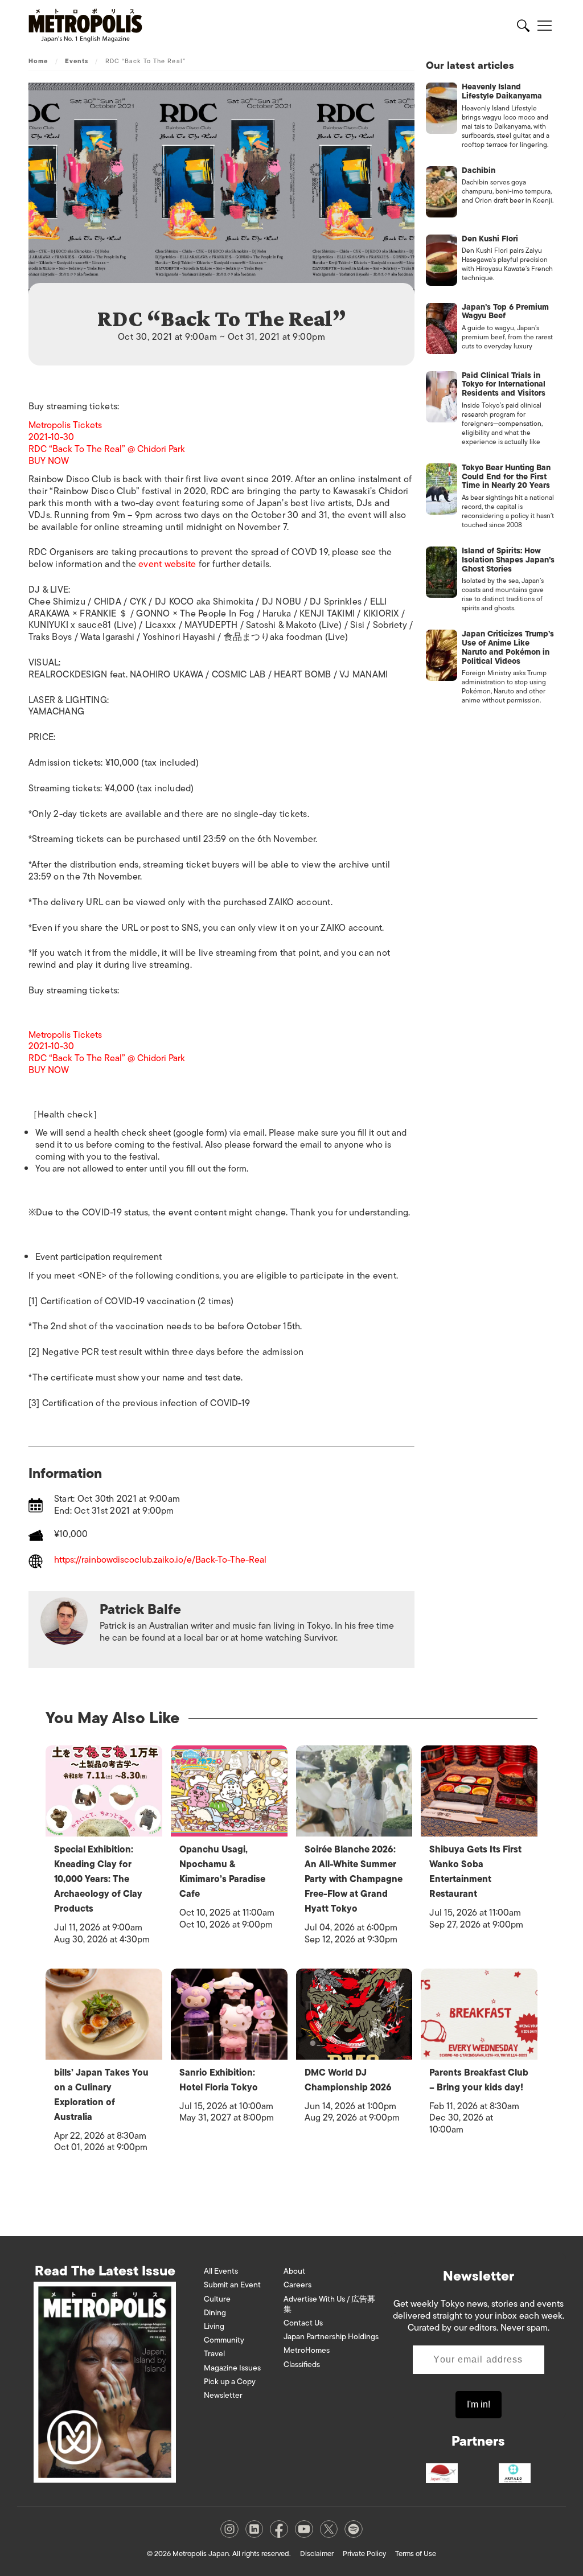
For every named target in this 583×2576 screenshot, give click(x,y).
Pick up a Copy (230, 2382)
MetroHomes (307, 2350)
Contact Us (303, 2323)
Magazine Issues (232, 2368)
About (294, 2271)
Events (77, 61)
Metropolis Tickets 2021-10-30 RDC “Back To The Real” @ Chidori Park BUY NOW (107, 443)
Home (38, 61)
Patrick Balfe (140, 1609)
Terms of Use (416, 2554)
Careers (297, 2285)
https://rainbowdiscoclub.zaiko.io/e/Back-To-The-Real (160, 1561)
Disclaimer (317, 2554)
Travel (214, 2354)
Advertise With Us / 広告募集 (329, 2304)
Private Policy (364, 2554)
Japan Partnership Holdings (331, 2337)
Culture (217, 2299)
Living (214, 2326)
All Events (221, 2271)
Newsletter (223, 2395)
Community (224, 2340)
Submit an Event (232, 2285)
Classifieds (302, 2365)
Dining (215, 2313)
